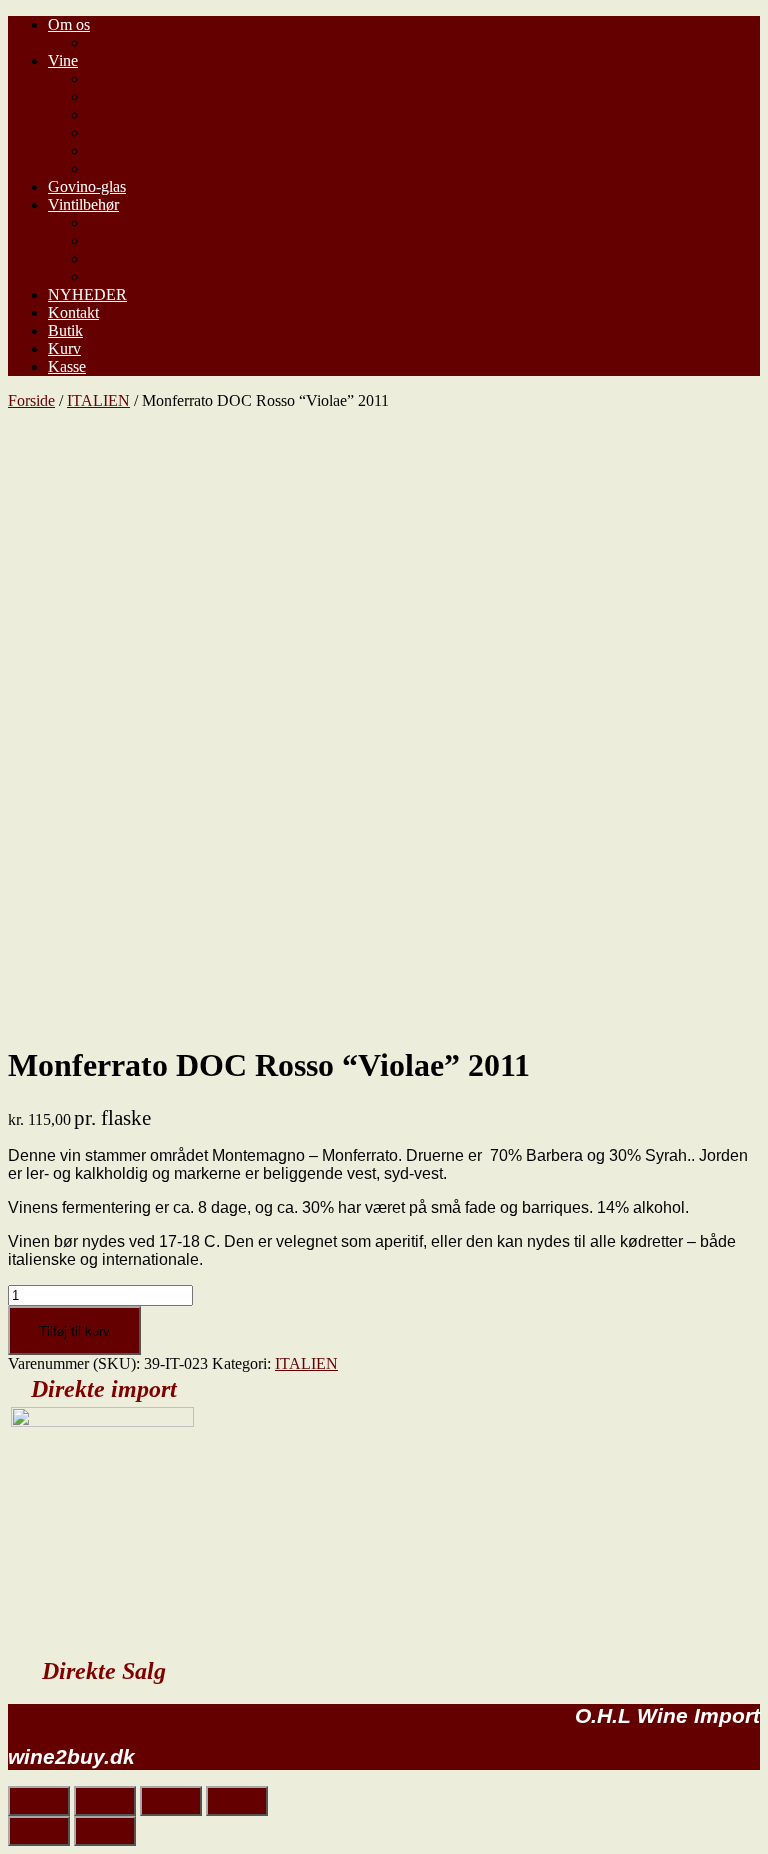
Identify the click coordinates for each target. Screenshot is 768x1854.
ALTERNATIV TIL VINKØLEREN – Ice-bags (242, 222)
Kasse (67, 366)
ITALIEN (119, 96)
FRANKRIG (130, 78)
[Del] (105, 1801)
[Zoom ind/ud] (237, 1801)
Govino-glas (87, 186)
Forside (31, 400)
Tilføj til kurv (74, 1330)
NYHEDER (87, 294)
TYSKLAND (132, 114)
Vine (63, 60)
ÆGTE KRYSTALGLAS (171, 240)
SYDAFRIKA (135, 132)
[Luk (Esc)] (39, 1801)
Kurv (64, 348)
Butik (65, 330)
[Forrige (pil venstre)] (39, 1831)
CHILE (112, 150)
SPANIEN (122, 168)
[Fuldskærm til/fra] (171, 1801)
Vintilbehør (83, 204)
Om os (69, 24)
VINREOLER (134, 276)
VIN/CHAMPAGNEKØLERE (188, 258)
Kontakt (73, 312)
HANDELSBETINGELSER (181, 42)
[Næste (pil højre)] (105, 1831)
